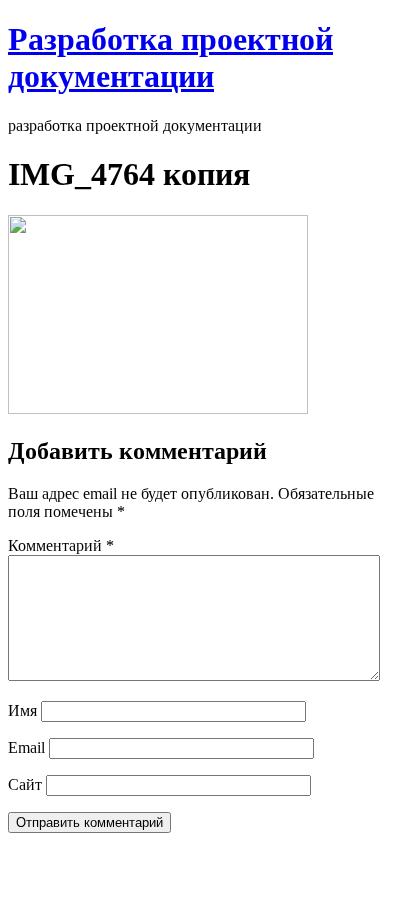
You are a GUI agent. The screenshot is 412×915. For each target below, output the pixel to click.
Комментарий (61, 545)
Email (26, 747)
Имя (22, 710)
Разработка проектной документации (170, 57)
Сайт (25, 784)
